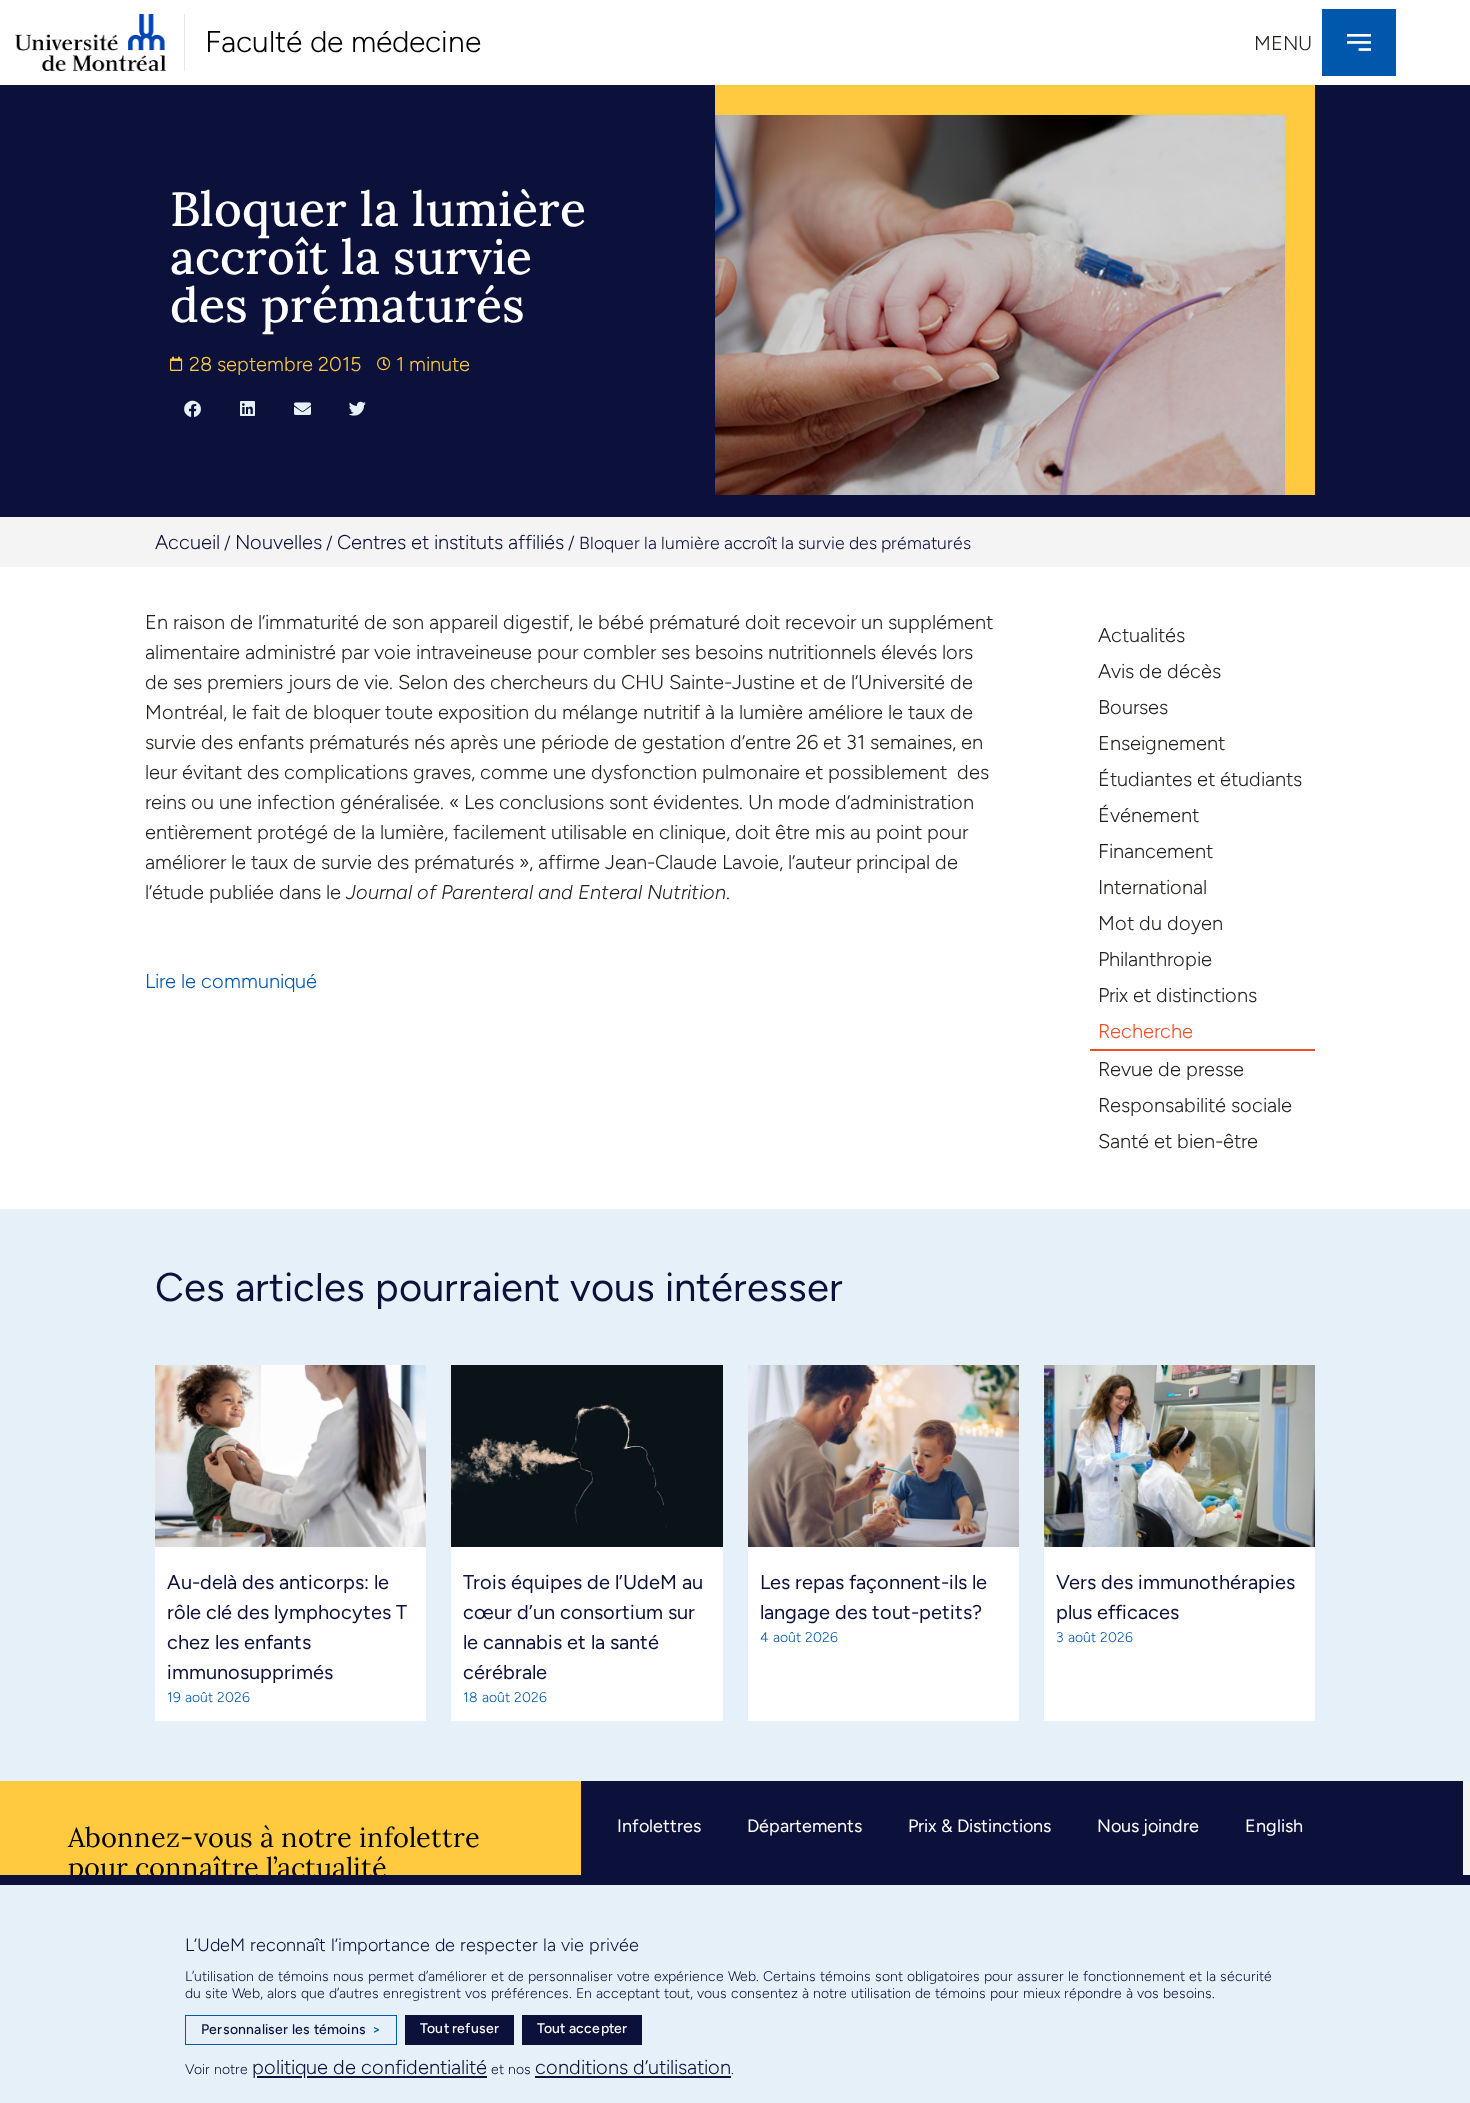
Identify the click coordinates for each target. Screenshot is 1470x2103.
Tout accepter (582, 2028)
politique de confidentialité (369, 2067)
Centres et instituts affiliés (450, 542)
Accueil (187, 542)
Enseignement (1161, 743)
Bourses (1133, 707)
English (1274, 1826)
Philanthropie (1155, 959)
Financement (1155, 851)
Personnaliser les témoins (291, 2029)
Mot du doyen (1160, 923)
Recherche (1145, 1031)
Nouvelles (278, 542)
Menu (1283, 43)
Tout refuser (459, 2028)
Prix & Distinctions (979, 1826)
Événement (1148, 815)
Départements (804, 1826)
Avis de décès (1159, 671)
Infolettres (659, 1826)
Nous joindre (1148, 1826)
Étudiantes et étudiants (1200, 779)
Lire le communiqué (231, 981)
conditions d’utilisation (633, 2067)
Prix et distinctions (1177, 995)
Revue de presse (1171, 1069)
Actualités (1141, 635)
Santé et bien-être (1178, 1141)
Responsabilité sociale (1195, 1105)
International (1152, 887)
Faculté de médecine (343, 41)
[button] (192, 408)
